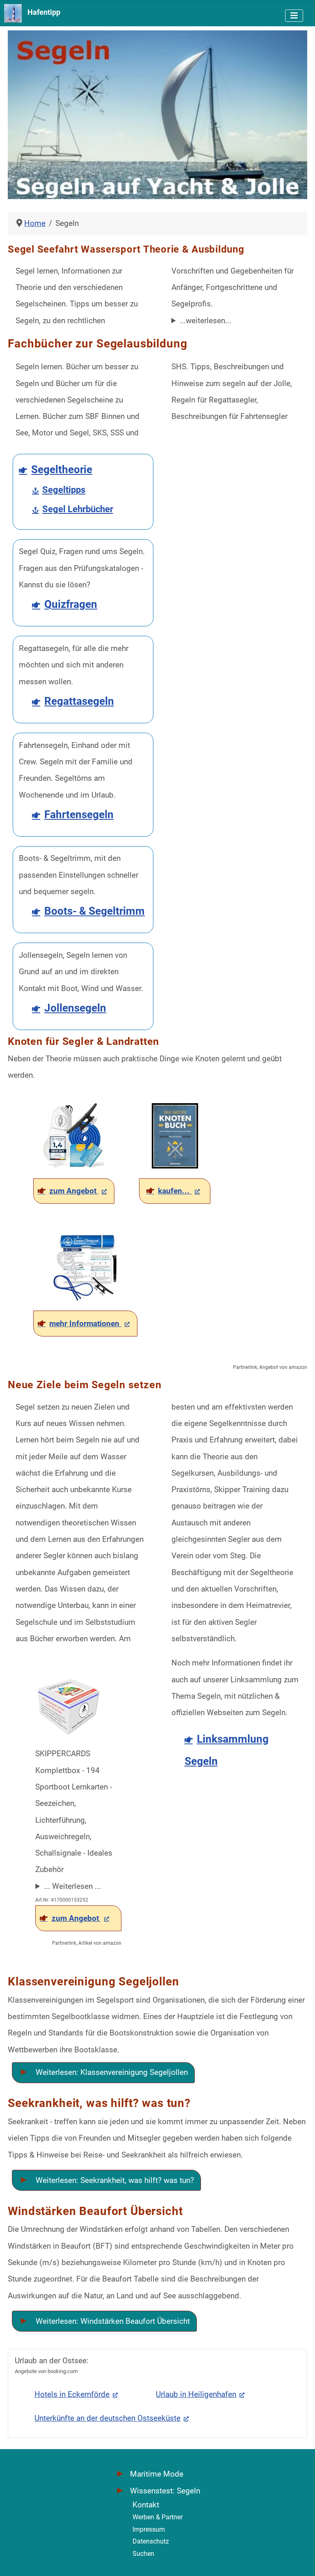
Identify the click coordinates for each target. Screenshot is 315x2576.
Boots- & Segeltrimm (95, 911)
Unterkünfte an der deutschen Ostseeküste (107, 2418)
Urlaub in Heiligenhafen (196, 2394)
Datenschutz (151, 2541)
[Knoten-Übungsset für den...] (85, 1267)
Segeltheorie (62, 469)
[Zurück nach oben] (299, 2557)
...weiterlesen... (205, 321)
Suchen (143, 2554)
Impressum (149, 2529)
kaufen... (175, 1191)
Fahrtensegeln (79, 814)
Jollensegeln (75, 1008)
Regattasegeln (79, 701)
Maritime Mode (157, 2474)
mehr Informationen (85, 1324)
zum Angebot (74, 1191)
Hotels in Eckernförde (72, 2394)
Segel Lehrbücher (78, 509)
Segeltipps (64, 490)
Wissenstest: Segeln (165, 2491)
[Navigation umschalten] (294, 16)
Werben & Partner (157, 2517)
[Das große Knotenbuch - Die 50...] (175, 1135)
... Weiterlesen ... (72, 1886)
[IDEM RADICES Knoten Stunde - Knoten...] (74, 1135)
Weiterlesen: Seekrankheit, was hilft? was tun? (114, 2180)
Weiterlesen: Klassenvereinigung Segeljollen (111, 2072)
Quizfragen (71, 604)
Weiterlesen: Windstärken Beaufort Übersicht (112, 2321)
